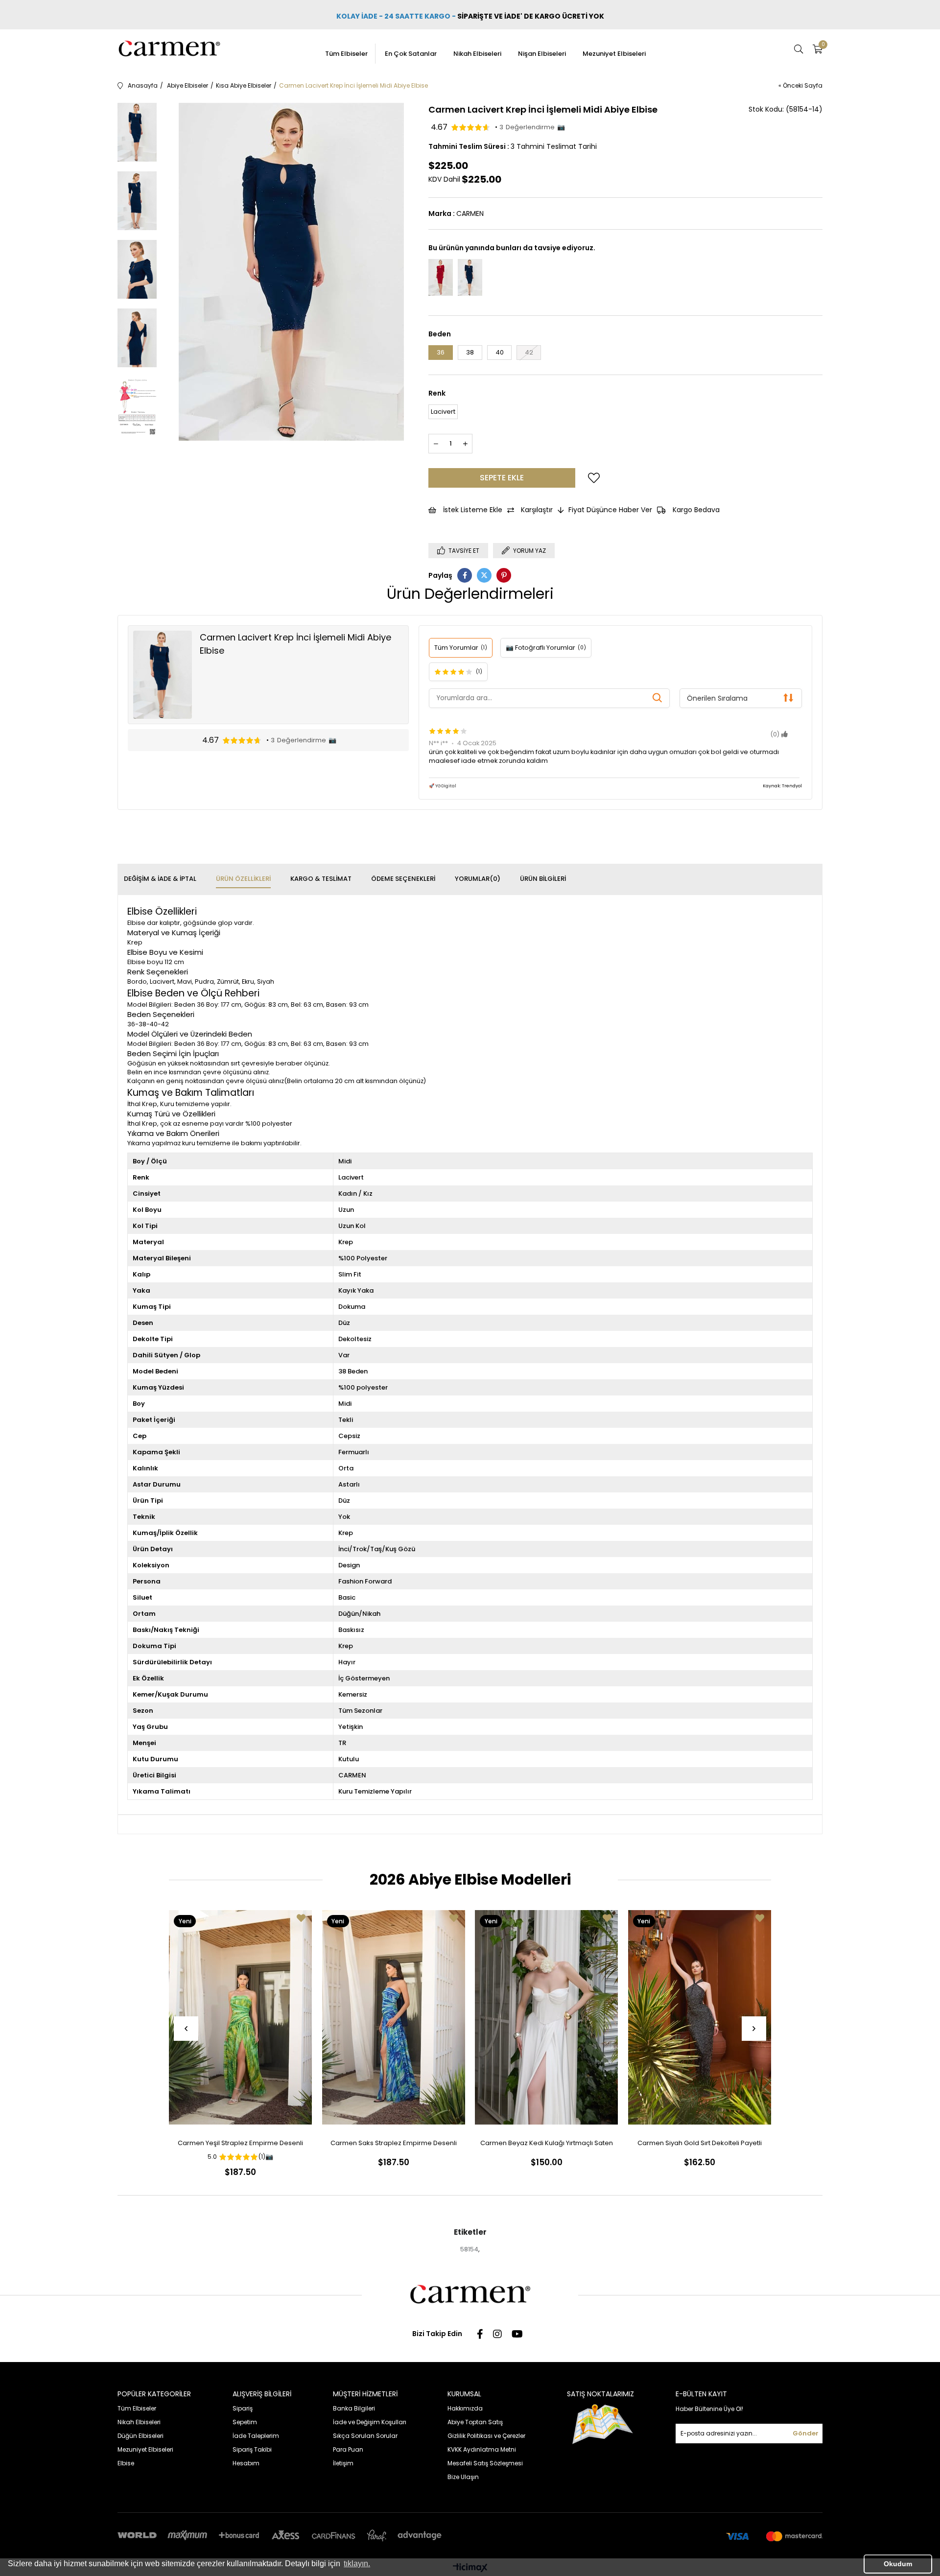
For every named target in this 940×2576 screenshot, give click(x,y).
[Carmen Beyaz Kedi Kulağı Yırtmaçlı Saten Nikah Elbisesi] (547, 2018)
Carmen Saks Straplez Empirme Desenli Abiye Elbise (394, 2145)
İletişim (343, 2463)
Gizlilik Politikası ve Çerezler (486, 2436)
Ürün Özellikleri (243, 879)
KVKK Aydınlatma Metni (482, 2449)
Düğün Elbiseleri (141, 2436)
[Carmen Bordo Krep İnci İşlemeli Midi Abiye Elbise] (441, 277)
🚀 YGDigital (443, 786)
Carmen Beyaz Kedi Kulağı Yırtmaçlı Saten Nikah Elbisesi (547, 2145)
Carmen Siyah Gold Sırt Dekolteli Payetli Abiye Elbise (700, 2145)
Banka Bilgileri (354, 2408)
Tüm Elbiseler (346, 54)
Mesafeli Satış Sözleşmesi (485, 2463)
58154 (469, 2249)
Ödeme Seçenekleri (403, 879)
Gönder (806, 2433)
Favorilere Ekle (301, 1918)
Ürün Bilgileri (543, 879)
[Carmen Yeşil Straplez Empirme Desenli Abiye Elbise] (241, 2018)
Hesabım (246, 2463)
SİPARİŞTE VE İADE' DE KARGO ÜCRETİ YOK (531, 16)
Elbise (126, 2463)
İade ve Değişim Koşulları (370, 2422)
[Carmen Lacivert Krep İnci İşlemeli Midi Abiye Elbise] (470, 277)
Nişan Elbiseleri (542, 54)
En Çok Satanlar (411, 54)
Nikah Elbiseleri (477, 54)
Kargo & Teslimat (321, 879)
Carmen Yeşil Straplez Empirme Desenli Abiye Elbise (240, 2145)
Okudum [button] (898, 2564)
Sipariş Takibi (252, 2449)
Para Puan (348, 2449)
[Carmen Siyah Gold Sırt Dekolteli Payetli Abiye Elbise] (700, 2018)
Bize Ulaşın (463, 2477)
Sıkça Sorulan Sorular (365, 2436)
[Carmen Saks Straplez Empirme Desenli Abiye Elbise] (394, 2018)
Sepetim (245, 2422)
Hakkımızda (465, 2408)
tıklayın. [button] (357, 2564)
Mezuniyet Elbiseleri (614, 54)
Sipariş (243, 2408)
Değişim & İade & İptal (160, 879)
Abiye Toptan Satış (475, 2422)
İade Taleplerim (256, 2436)
